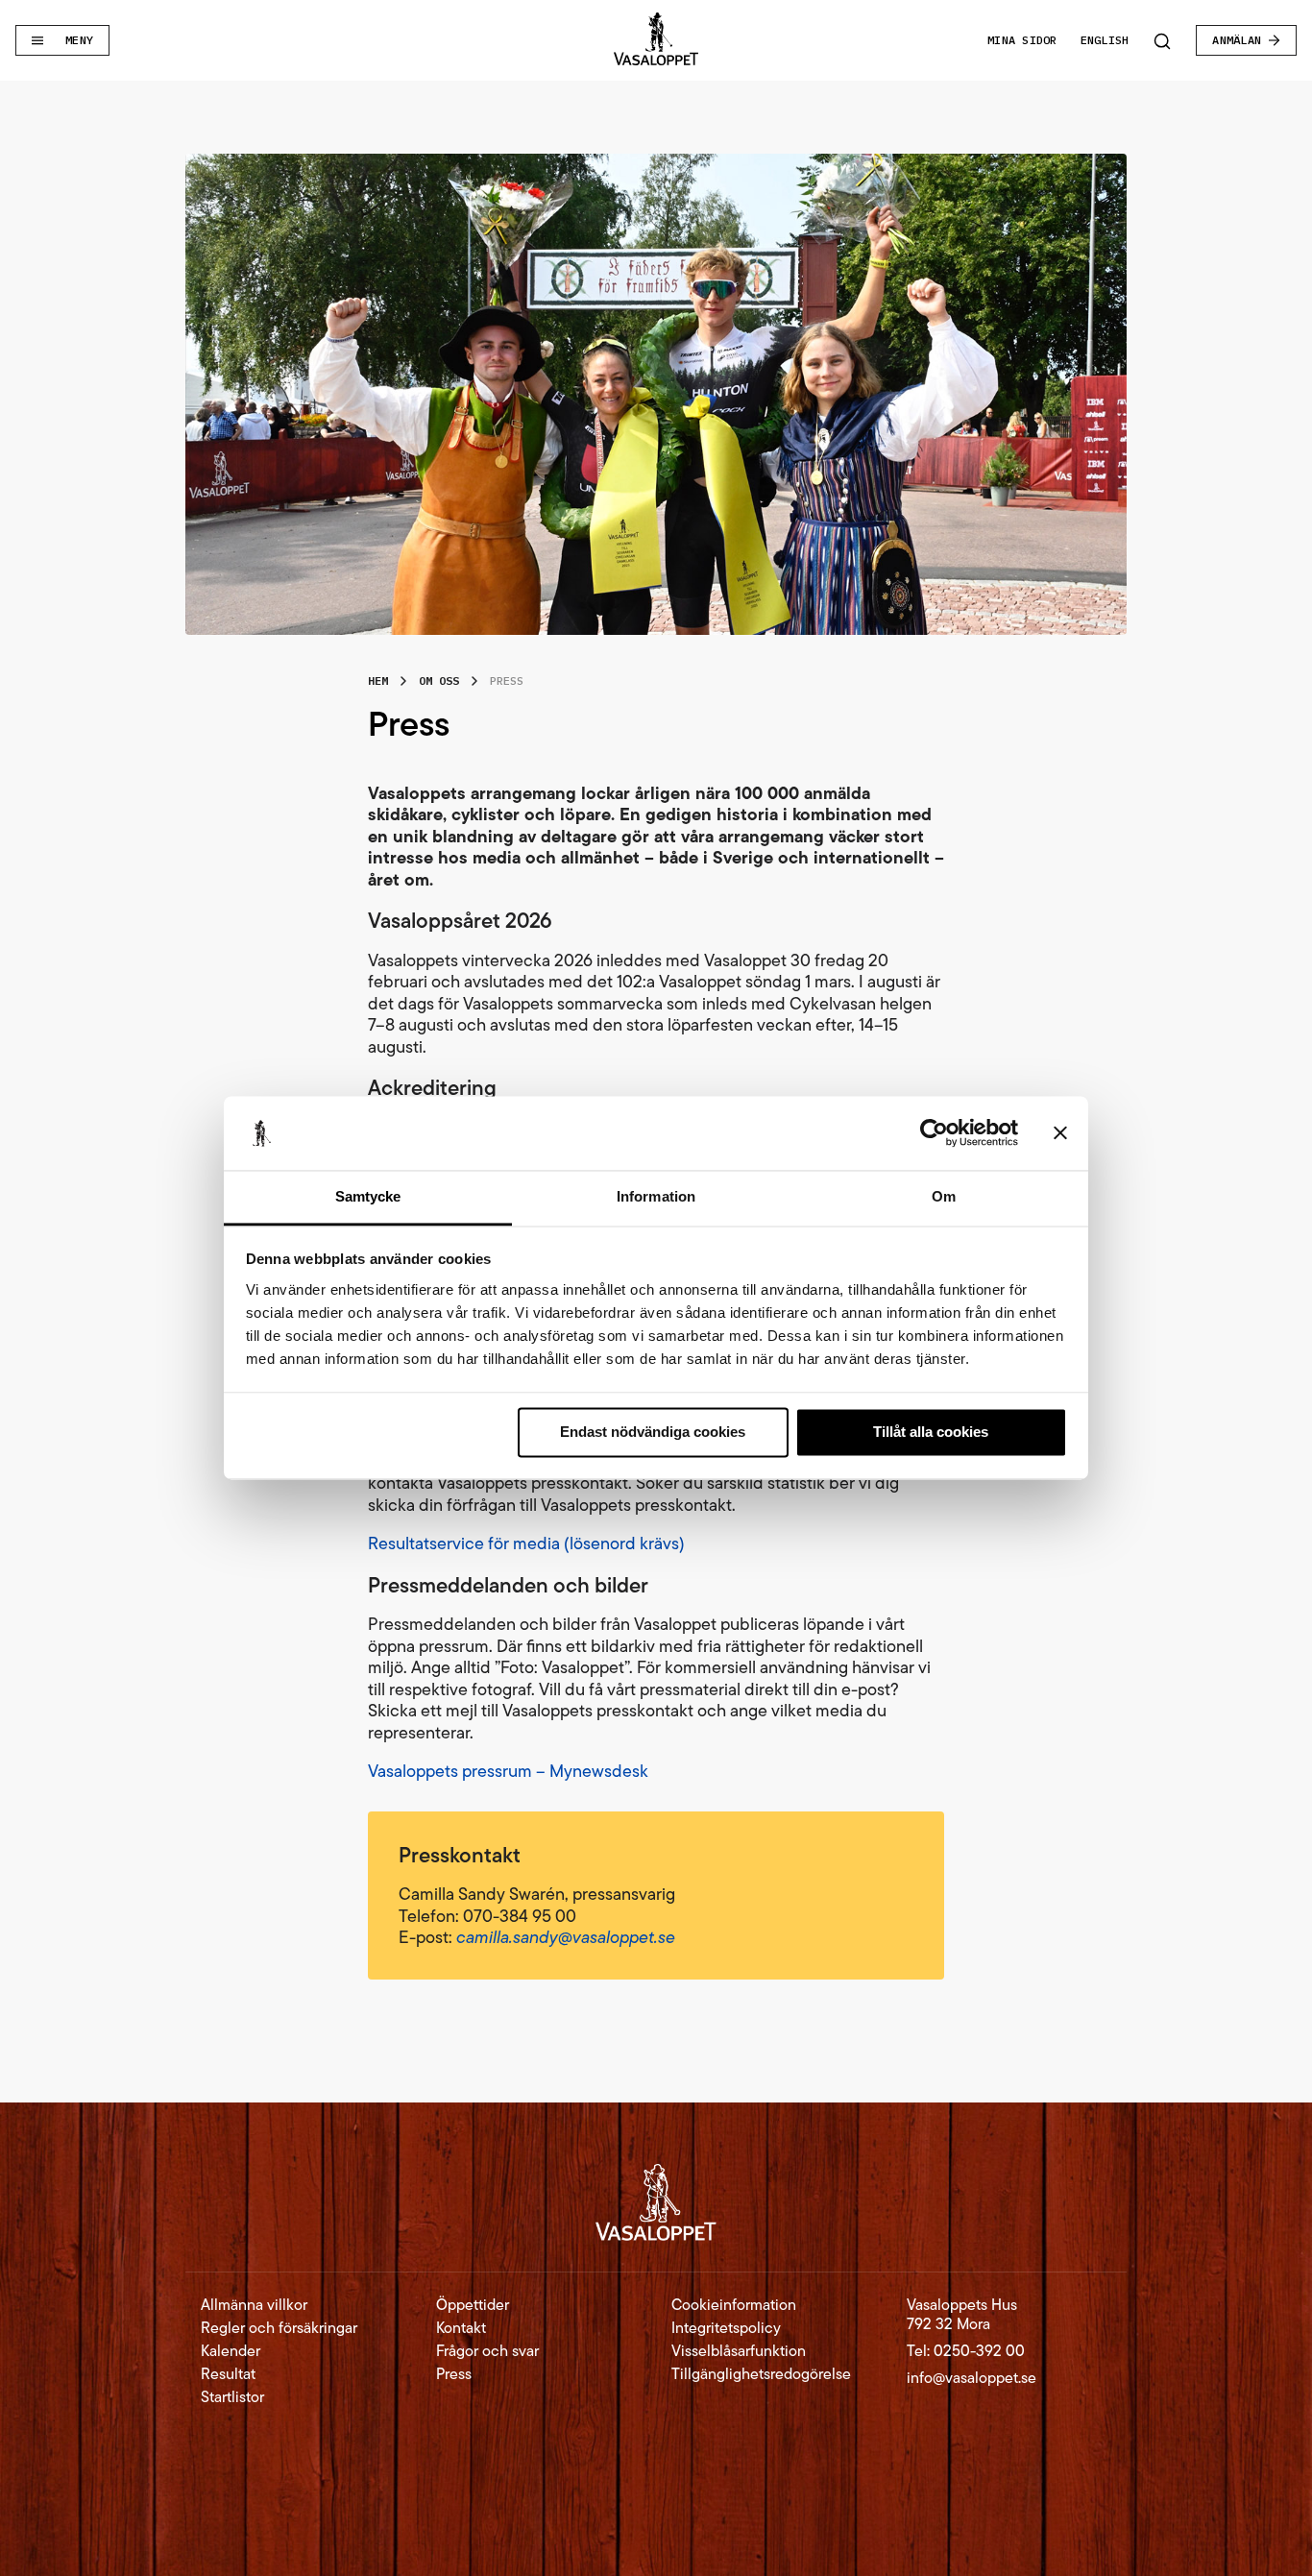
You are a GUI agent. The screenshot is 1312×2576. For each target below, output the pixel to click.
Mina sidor (1022, 40)
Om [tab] (944, 1196)
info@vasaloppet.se (972, 2378)
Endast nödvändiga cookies (653, 1433)
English (1105, 40)
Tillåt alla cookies (931, 1433)
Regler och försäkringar (279, 2328)
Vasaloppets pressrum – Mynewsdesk (508, 1771)
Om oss (439, 680)
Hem (378, 680)
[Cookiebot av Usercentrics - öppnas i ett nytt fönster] (934, 1133)
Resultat (228, 2374)
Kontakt (461, 2328)
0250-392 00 (979, 2351)
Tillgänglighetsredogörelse (761, 2374)
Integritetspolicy (726, 2328)
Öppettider (473, 2305)
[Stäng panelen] (1060, 1133)
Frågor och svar (487, 2351)
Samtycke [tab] (368, 1196)
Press (454, 2374)
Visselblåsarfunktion (739, 2351)
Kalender (231, 2351)
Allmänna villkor (254, 2305)
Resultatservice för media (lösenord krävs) (526, 1543)
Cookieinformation (734, 2305)
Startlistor (232, 2397)
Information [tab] (656, 1196)
